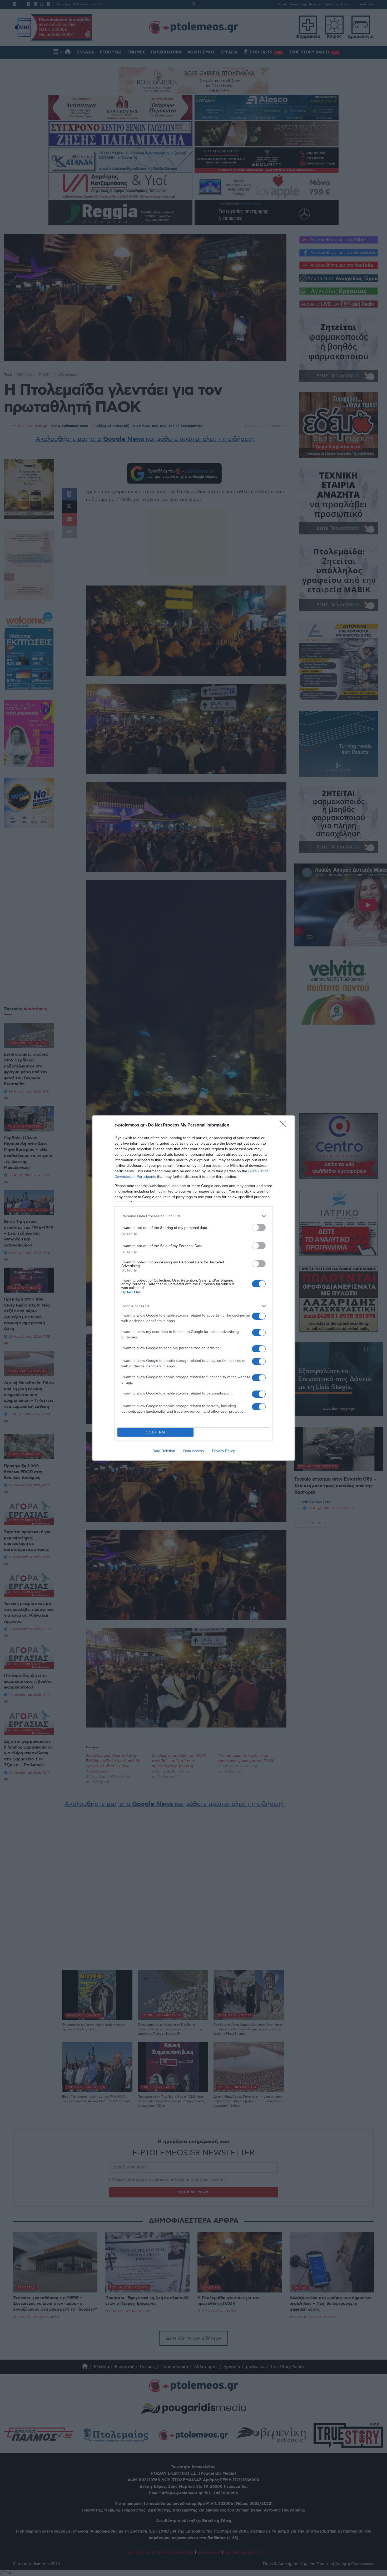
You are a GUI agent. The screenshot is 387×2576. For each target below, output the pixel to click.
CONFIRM (156, 1432)
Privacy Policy (223, 1451)
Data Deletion (164, 1451)
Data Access (193, 1451)
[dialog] (193, 1288)
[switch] (259, 1227)
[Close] (285, 1125)
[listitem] (193, 1216)
